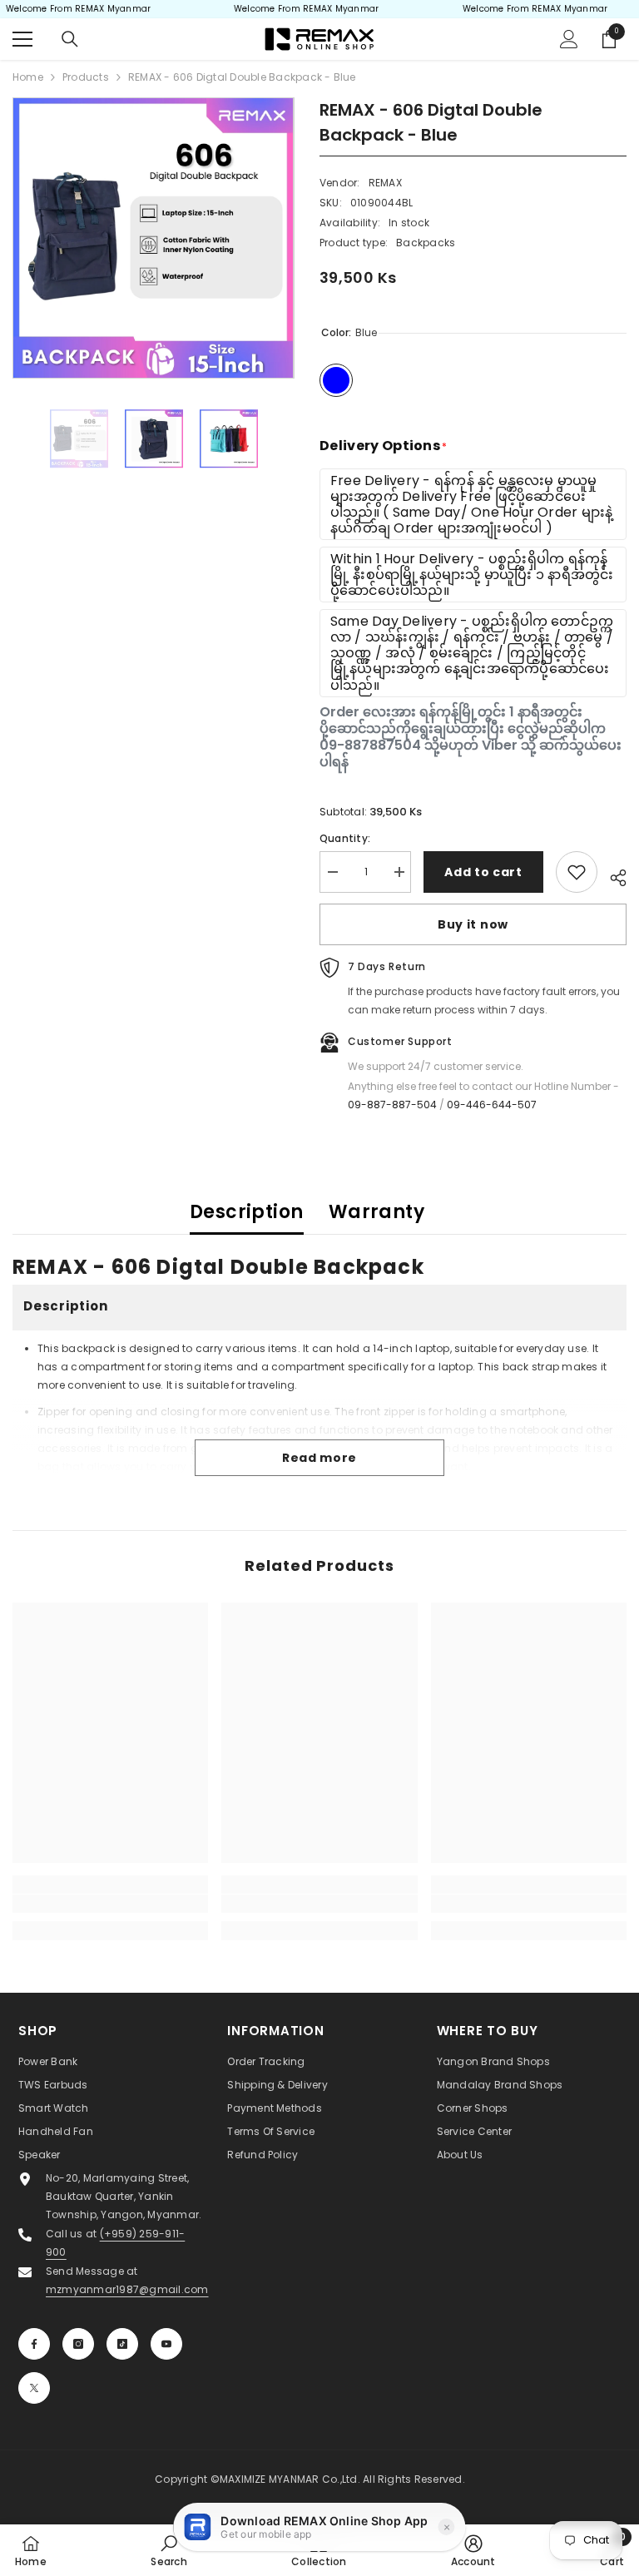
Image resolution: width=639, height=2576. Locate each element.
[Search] (70, 39)
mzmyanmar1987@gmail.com (127, 2289)
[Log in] (569, 39)
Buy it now (473, 924)
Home (28, 77)
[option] (154, 238)
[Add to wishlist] (577, 872)
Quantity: (345, 838)
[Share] (612, 875)
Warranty (377, 1212)
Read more (319, 1458)
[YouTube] (166, 2344)
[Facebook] (34, 2344)
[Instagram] (78, 2344)
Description (247, 1212)
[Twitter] (34, 2388)
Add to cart (483, 872)
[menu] (22, 39)
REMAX (385, 183)
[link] (110, 1904)
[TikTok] (122, 2344)
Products (86, 77)
